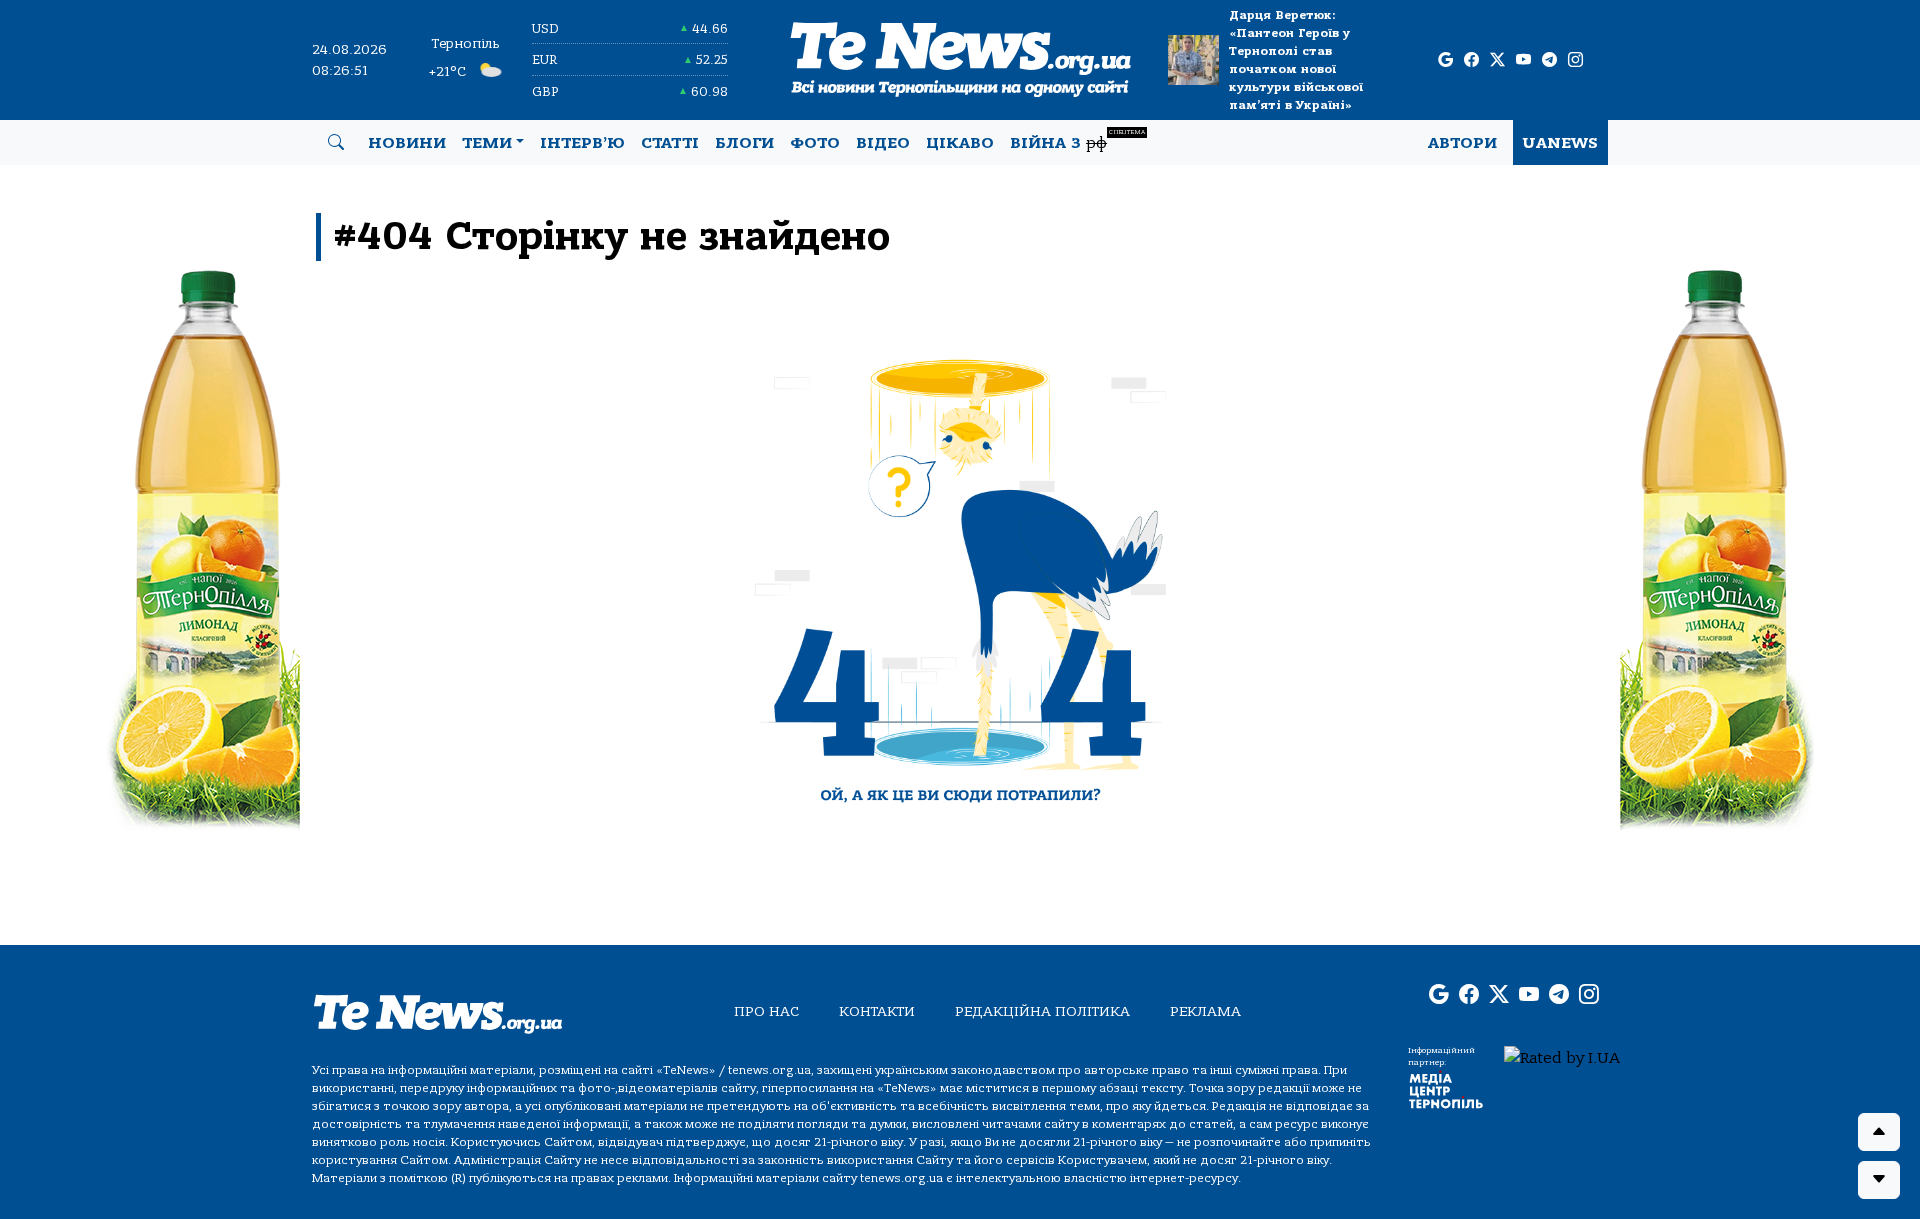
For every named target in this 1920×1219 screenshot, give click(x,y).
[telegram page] (1549, 60)
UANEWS (1560, 143)
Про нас (766, 1011)
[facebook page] (1471, 60)
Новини (407, 143)
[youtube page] (1523, 60)
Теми (487, 143)
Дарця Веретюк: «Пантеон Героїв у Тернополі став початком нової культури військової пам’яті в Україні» (1296, 60)
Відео (883, 143)
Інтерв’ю (582, 143)
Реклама (1205, 1011)
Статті (670, 143)
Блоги (744, 143)
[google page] (1445, 60)
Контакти (877, 1011)
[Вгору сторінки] (1879, 1132)
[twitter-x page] (1497, 60)
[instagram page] (1575, 60)
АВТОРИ (1462, 143)
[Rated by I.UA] (1562, 1057)
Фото (815, 143)
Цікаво (960, 143)
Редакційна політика (1042, 1011)
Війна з (1077, 140)
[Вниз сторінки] (1879, 1180)
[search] (336, 143)
